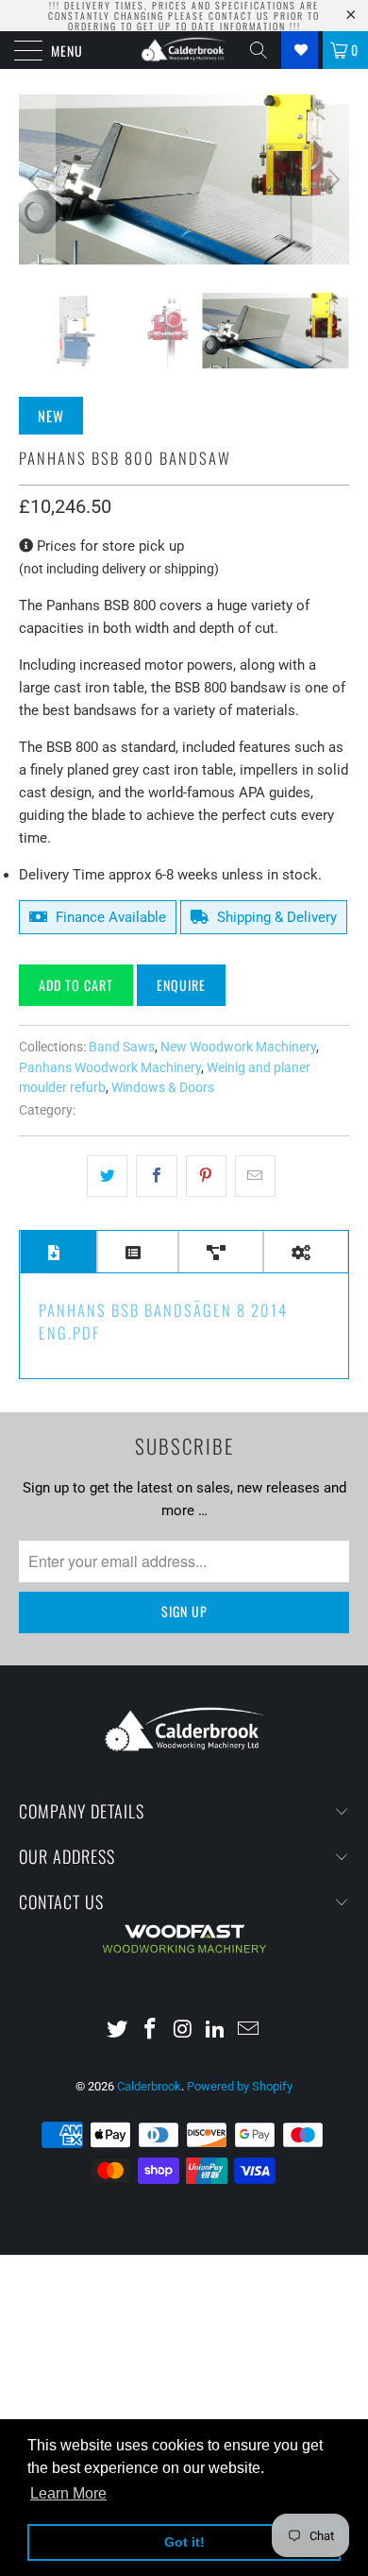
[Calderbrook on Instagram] (183, 2030)
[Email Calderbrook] (249, 2030)
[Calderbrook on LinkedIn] (216, 2030)
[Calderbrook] (184, 50)
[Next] (331, 179)
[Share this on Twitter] (107, 1176)
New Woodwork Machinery (238, 1047)
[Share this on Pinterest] (206, 1176)
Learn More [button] (68, 2493)
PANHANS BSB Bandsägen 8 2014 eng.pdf (163, 1322)
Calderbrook (149, 2086)
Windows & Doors (163, 1087)
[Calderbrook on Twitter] (118, 2030)
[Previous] (37, 179)
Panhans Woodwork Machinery (110, 1067)
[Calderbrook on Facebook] (150, 2030)
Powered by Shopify (240, 2086)
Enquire (181, 985)
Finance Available (109, 917)
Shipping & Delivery (275, 917)
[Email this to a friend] (255, 1176)
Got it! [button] (184, 2542)
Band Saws (122, 1047)
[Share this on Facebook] (156, 1176)
